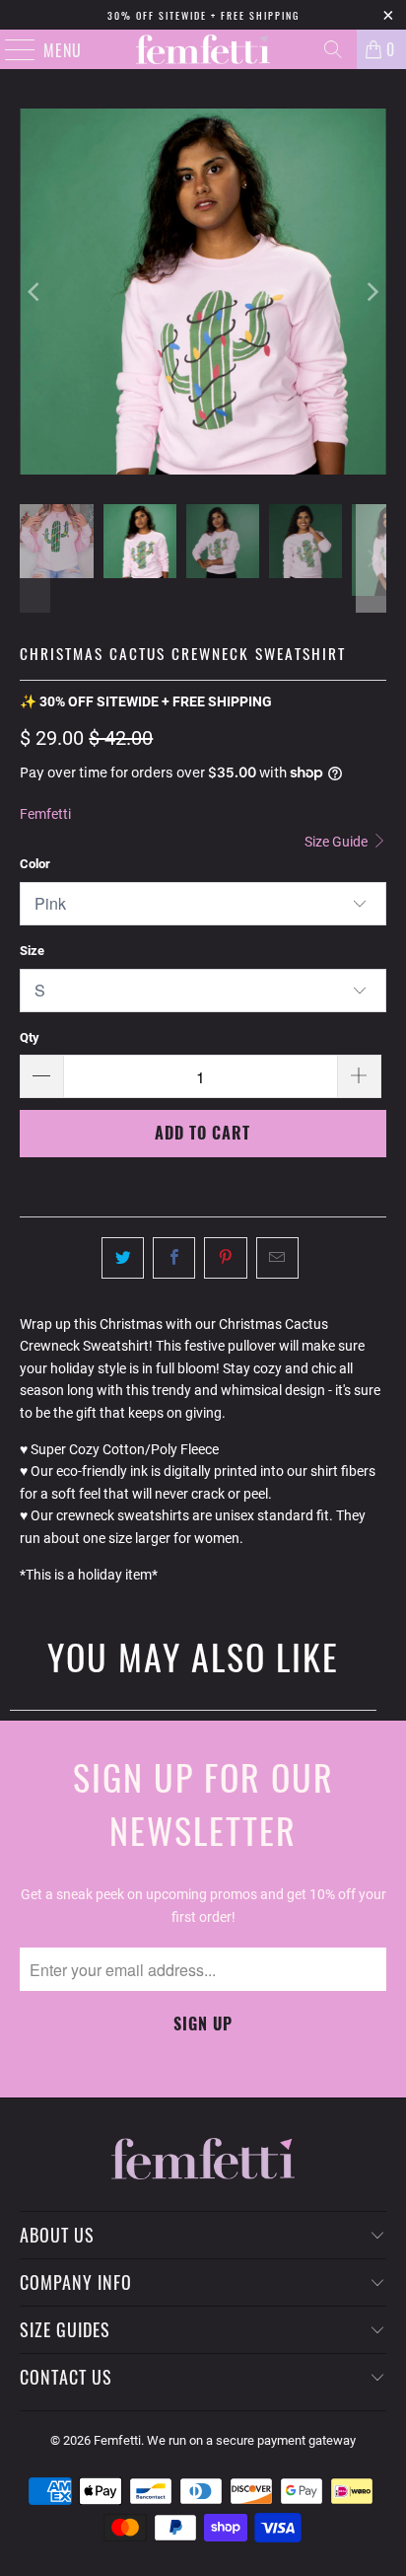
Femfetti (45, 814)
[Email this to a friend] (277, 1258)
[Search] (333, 49)
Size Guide (338, 842)
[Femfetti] (203, 49)
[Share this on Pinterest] (225, 1258)
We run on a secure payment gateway (251, 2440)
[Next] (372, 292)
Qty (30, 1037)
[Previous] (34, 292)
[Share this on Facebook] (174, 1258)
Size (32, 951)
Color (35, 864)
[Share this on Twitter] (123, 1258)
